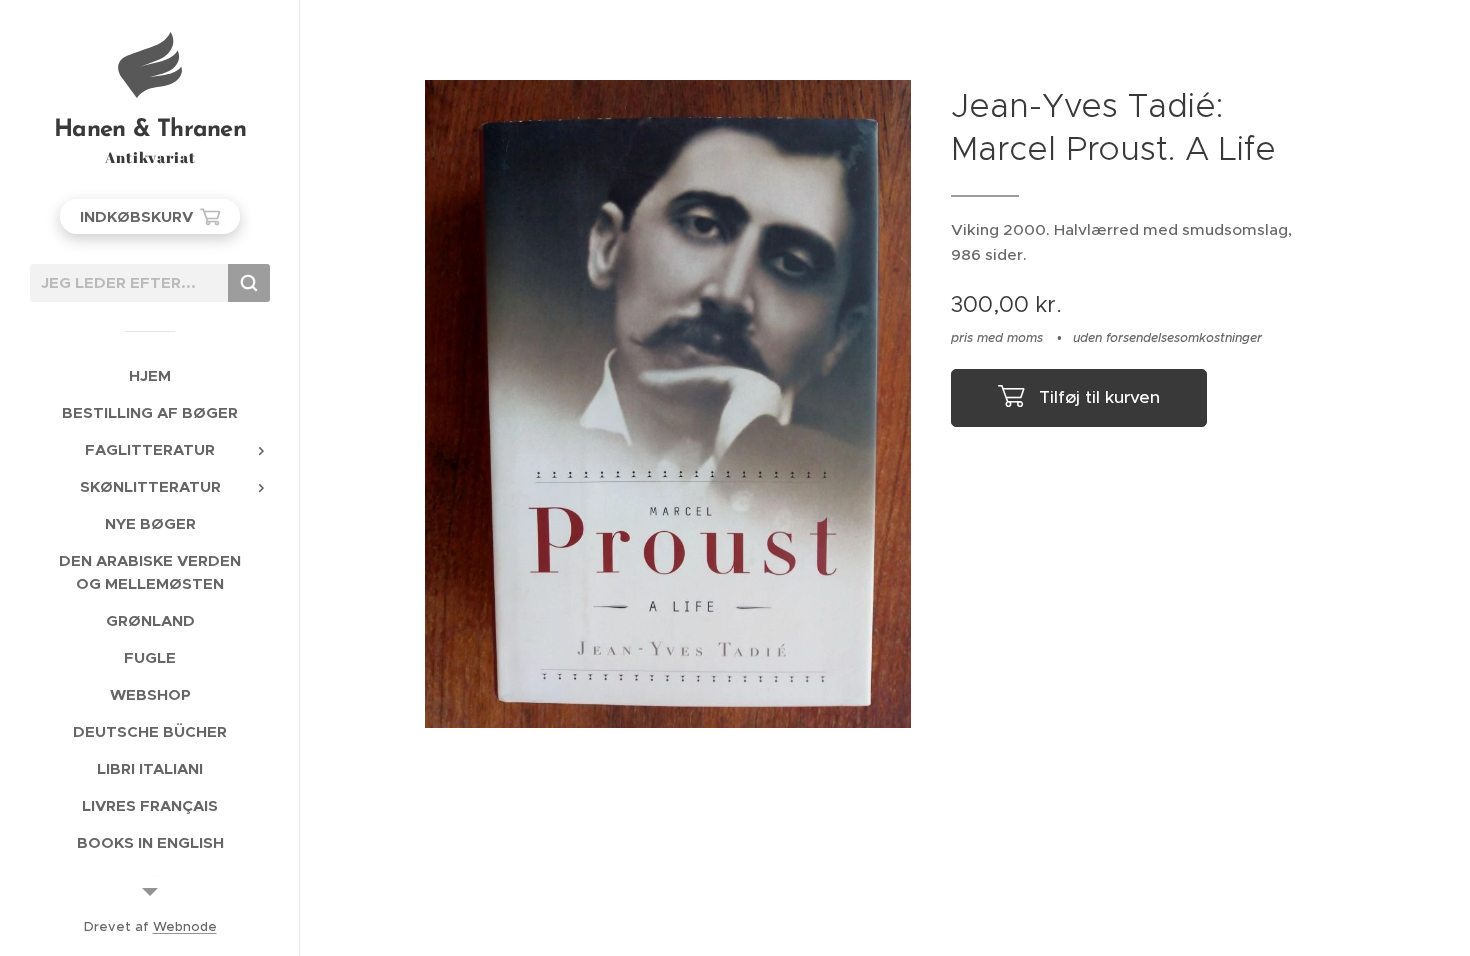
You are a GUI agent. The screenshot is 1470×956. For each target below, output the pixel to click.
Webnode (185, 926)
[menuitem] (150, 375)
